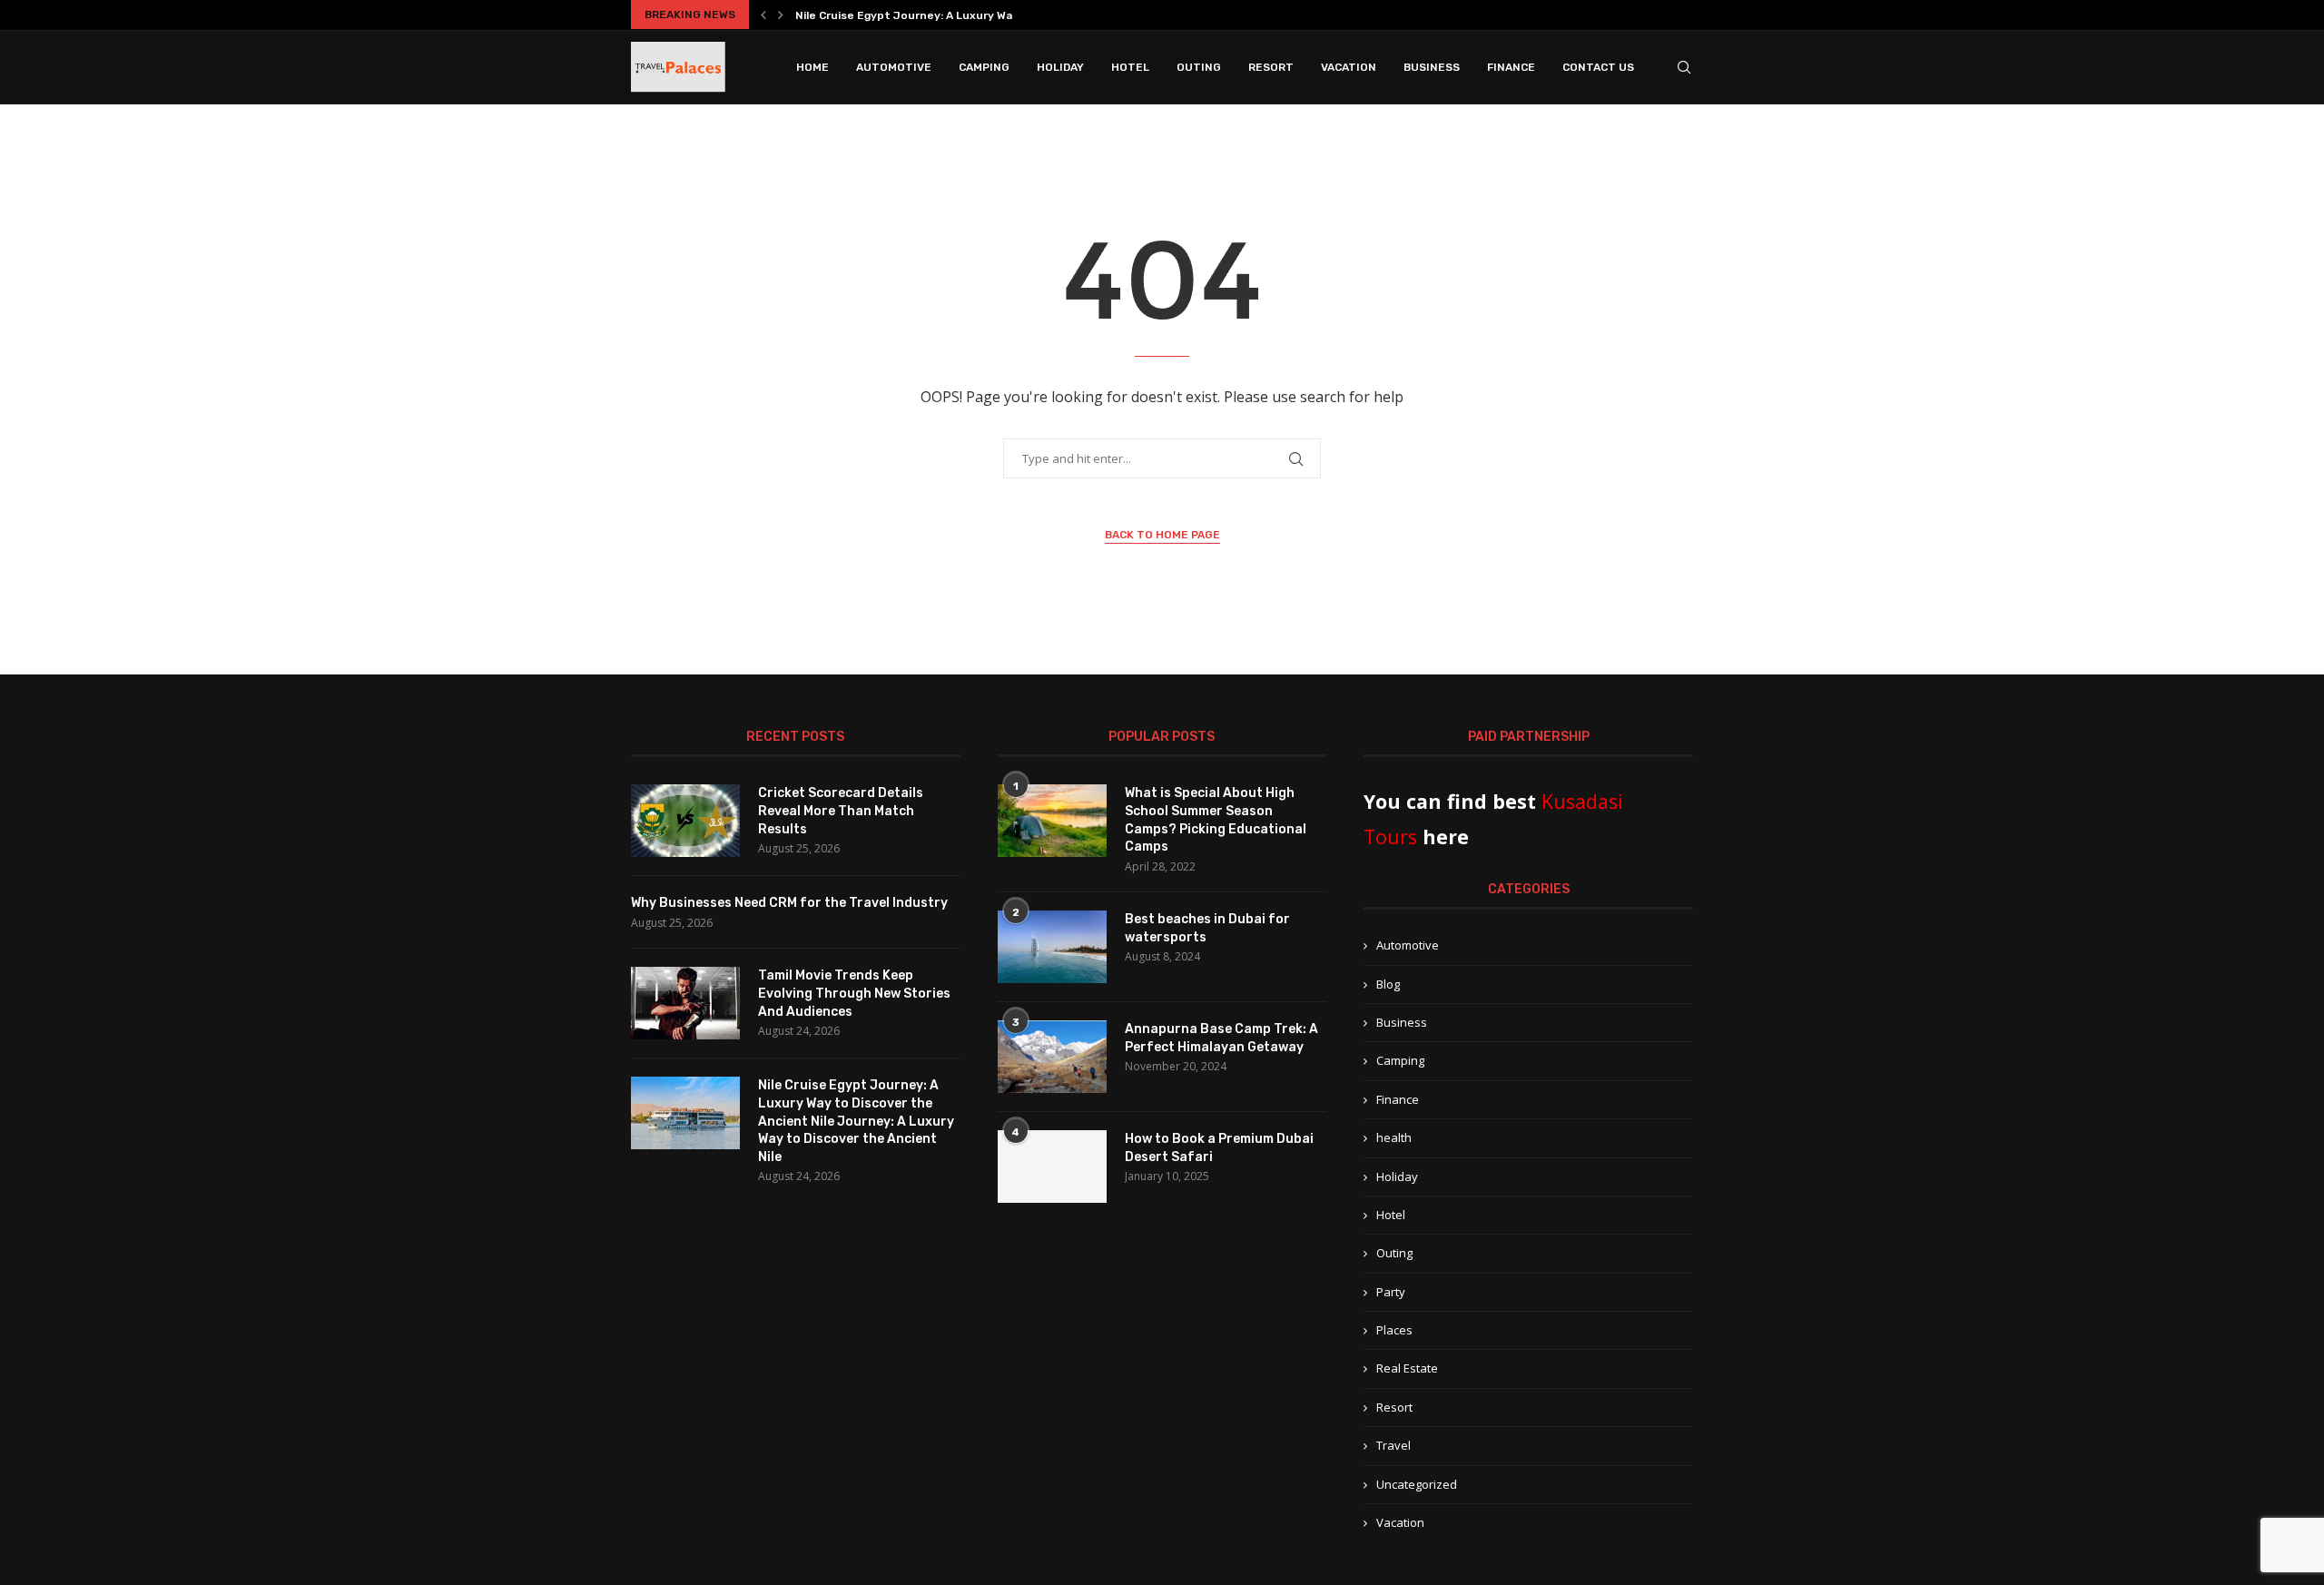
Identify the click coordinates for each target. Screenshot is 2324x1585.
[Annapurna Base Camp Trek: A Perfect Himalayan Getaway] (1052, 1057)
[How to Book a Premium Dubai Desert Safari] (1052, 1167)
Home (812, 67)
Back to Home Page (1162, 535)
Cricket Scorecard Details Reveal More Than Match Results (841, 811)
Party (1391, 1292)
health (1394, 1137)
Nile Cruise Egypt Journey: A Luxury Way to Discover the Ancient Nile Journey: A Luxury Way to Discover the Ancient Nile (856, 1121)
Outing (1199, 67)
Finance (1511, 67)
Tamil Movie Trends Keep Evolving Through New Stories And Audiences (854, 993)
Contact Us (1598, 67)
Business (1432, 67)
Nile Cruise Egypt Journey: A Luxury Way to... (919, 15)
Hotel (1130, 67)
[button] (763, 15)
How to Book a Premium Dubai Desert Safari (1219, 1148)
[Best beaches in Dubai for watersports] (1052, 947)
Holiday (1060, 67)
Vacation (1349, 67)
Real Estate (1407, 1368)
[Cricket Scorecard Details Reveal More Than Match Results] (685, 821)
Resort (1271, 67)
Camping (984, 67)
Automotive (894, 67)
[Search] (1684, 67)
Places (1394, 1330)
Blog (1388, 984)
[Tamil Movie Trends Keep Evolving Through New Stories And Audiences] (685, 1003)
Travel (1393, 1445)
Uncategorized (1417, 1484)
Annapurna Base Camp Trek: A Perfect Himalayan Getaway (1221, 1038)
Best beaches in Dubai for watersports (1207, 928)
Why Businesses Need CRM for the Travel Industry (789, 903)
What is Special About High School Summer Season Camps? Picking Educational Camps (1216, 820)
